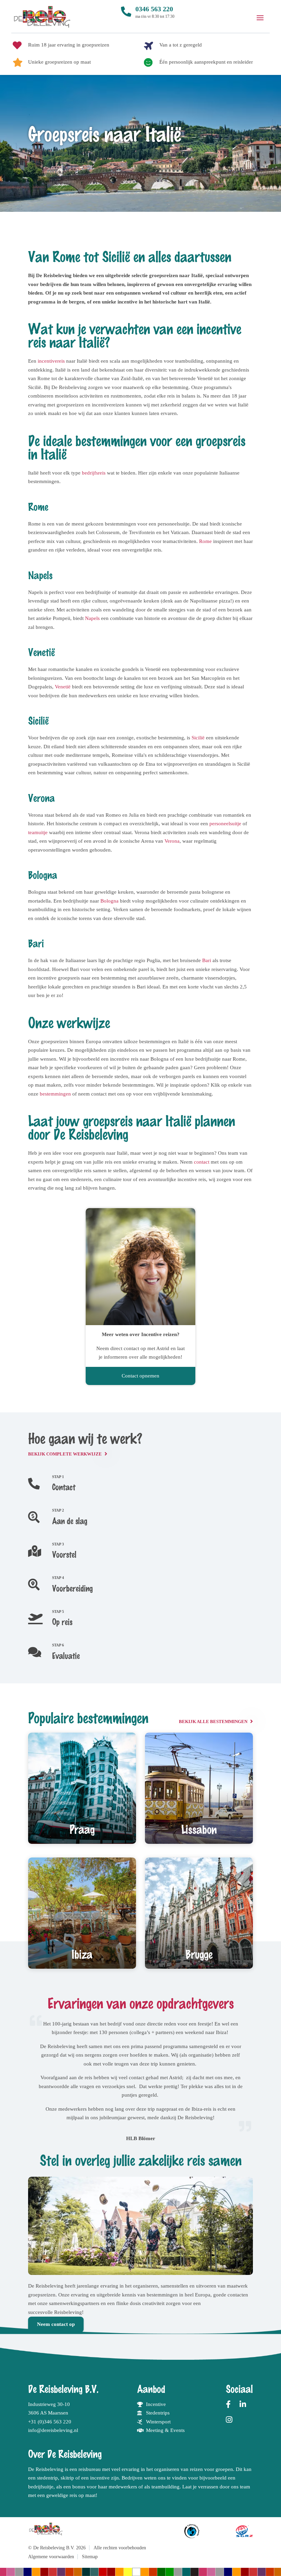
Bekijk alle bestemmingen (213, 1722)
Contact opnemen (140, 1376)
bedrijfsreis (94, 473)
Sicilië (198, 738)
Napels (92, 618)
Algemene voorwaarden (51, 2557)
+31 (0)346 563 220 (50, 2422)
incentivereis (51, 361)
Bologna (109, 901)
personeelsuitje (225, 824)
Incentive (156, 2404)
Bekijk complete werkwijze (65, 1454)
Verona (172, 841)
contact (202, 1162)
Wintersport (158, 2422)
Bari (207, 960)
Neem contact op (56, 2324)
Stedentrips (158, 2413)
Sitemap (90, 2557)
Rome (205, 541)
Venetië (63, 687)
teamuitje (38, 832)
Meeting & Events (165, 2430)
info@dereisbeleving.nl (53, 2430)
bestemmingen (55, 1094)
